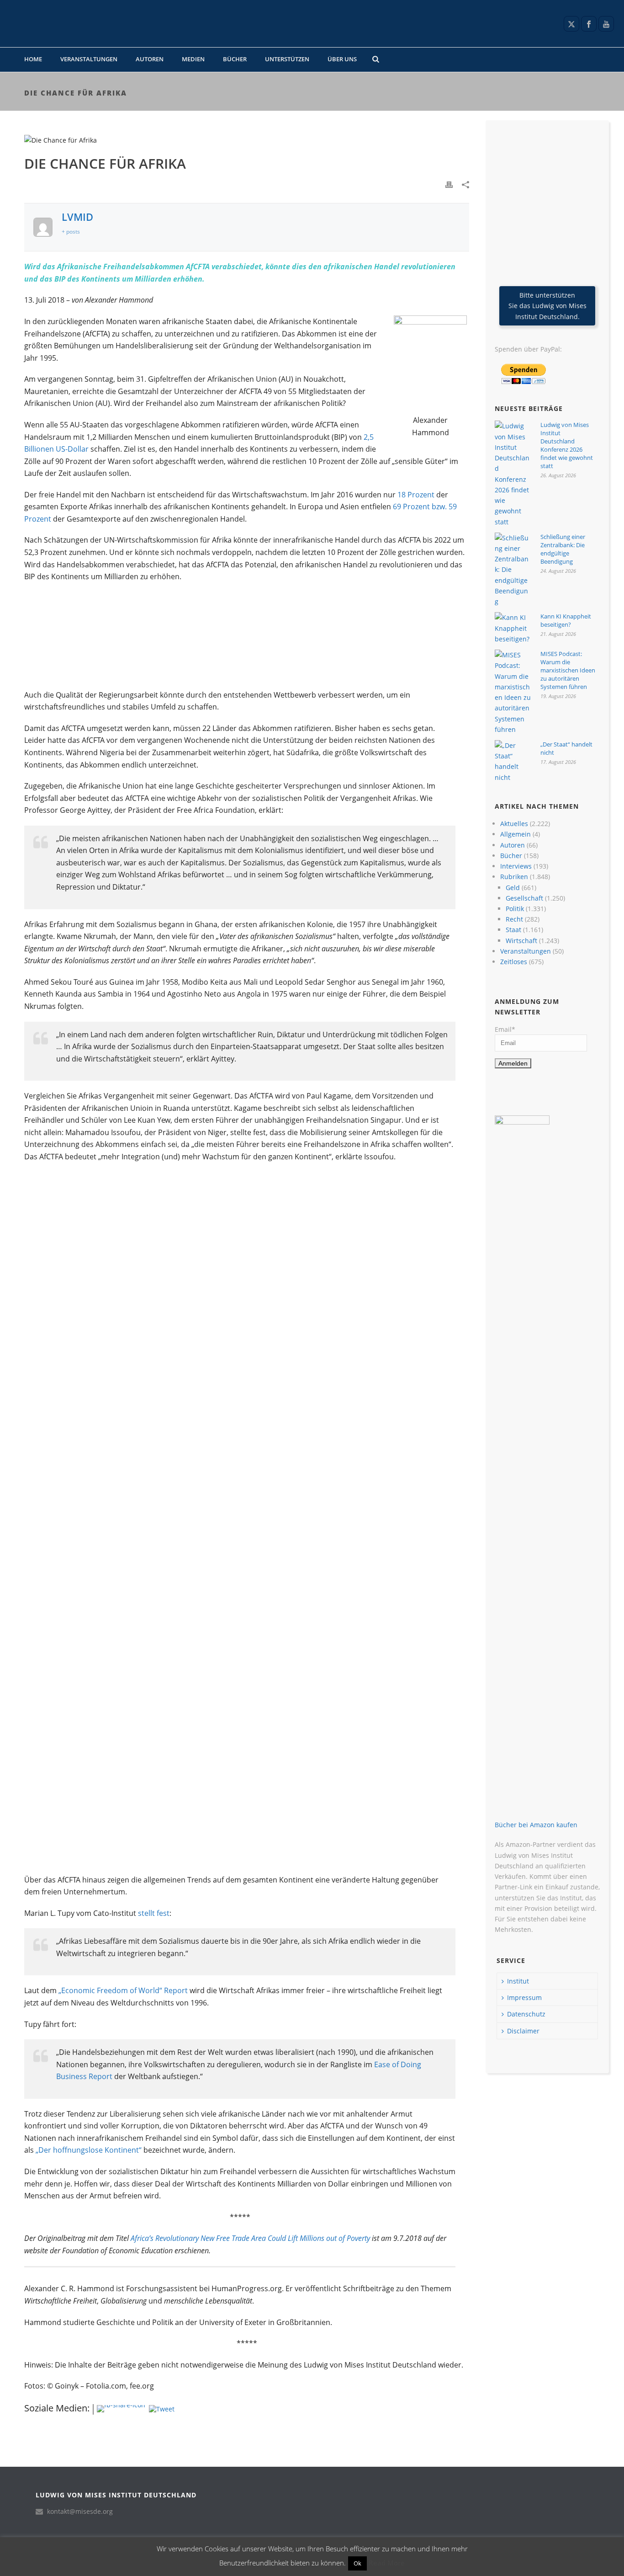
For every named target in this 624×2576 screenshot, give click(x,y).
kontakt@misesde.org (80, 2512)
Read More (387, 2563)
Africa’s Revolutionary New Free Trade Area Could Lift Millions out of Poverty (250, 2238)
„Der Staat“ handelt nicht (566, 748)
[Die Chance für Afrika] (247, 140)
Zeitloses (514, 962)
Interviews (516, 866)
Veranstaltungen (89, 59)
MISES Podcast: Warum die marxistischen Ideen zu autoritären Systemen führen (568, 670)
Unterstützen (287, 59)
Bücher (235, 59)
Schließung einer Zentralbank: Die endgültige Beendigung (563, 549)
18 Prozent (416, 495)
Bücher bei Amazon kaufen (536, 1825)
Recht (514, 919)
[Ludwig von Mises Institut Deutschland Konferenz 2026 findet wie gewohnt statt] (513, 474)
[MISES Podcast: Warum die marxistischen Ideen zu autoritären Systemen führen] (513, 692)
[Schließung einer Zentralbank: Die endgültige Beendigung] (513, 570)
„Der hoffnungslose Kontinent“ (89, 2150)
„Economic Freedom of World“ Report (123, 1990)
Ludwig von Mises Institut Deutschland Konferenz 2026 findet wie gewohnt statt (567, 445)
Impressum (524, 1997)
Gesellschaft (524, 898)
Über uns (342, 59)
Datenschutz (526, 2014)
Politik (515, 909)
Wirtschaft (521, 941)
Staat (513, 930)
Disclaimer (523, 2031)
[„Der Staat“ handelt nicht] (513, 761)
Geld (513, 888)
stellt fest (154, 1913)
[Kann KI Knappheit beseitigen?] (513, 628)
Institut (518, 1981)
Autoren (150, 59)
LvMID (77, 217)
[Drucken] (449, 184)
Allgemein (516, 834)
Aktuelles (514, 824)
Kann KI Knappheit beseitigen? (566, 620)
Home (33, 59)
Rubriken (514, 877)
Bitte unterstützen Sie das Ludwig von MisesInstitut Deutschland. (547, 306)
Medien (193, 59)
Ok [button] (357, 2563)
